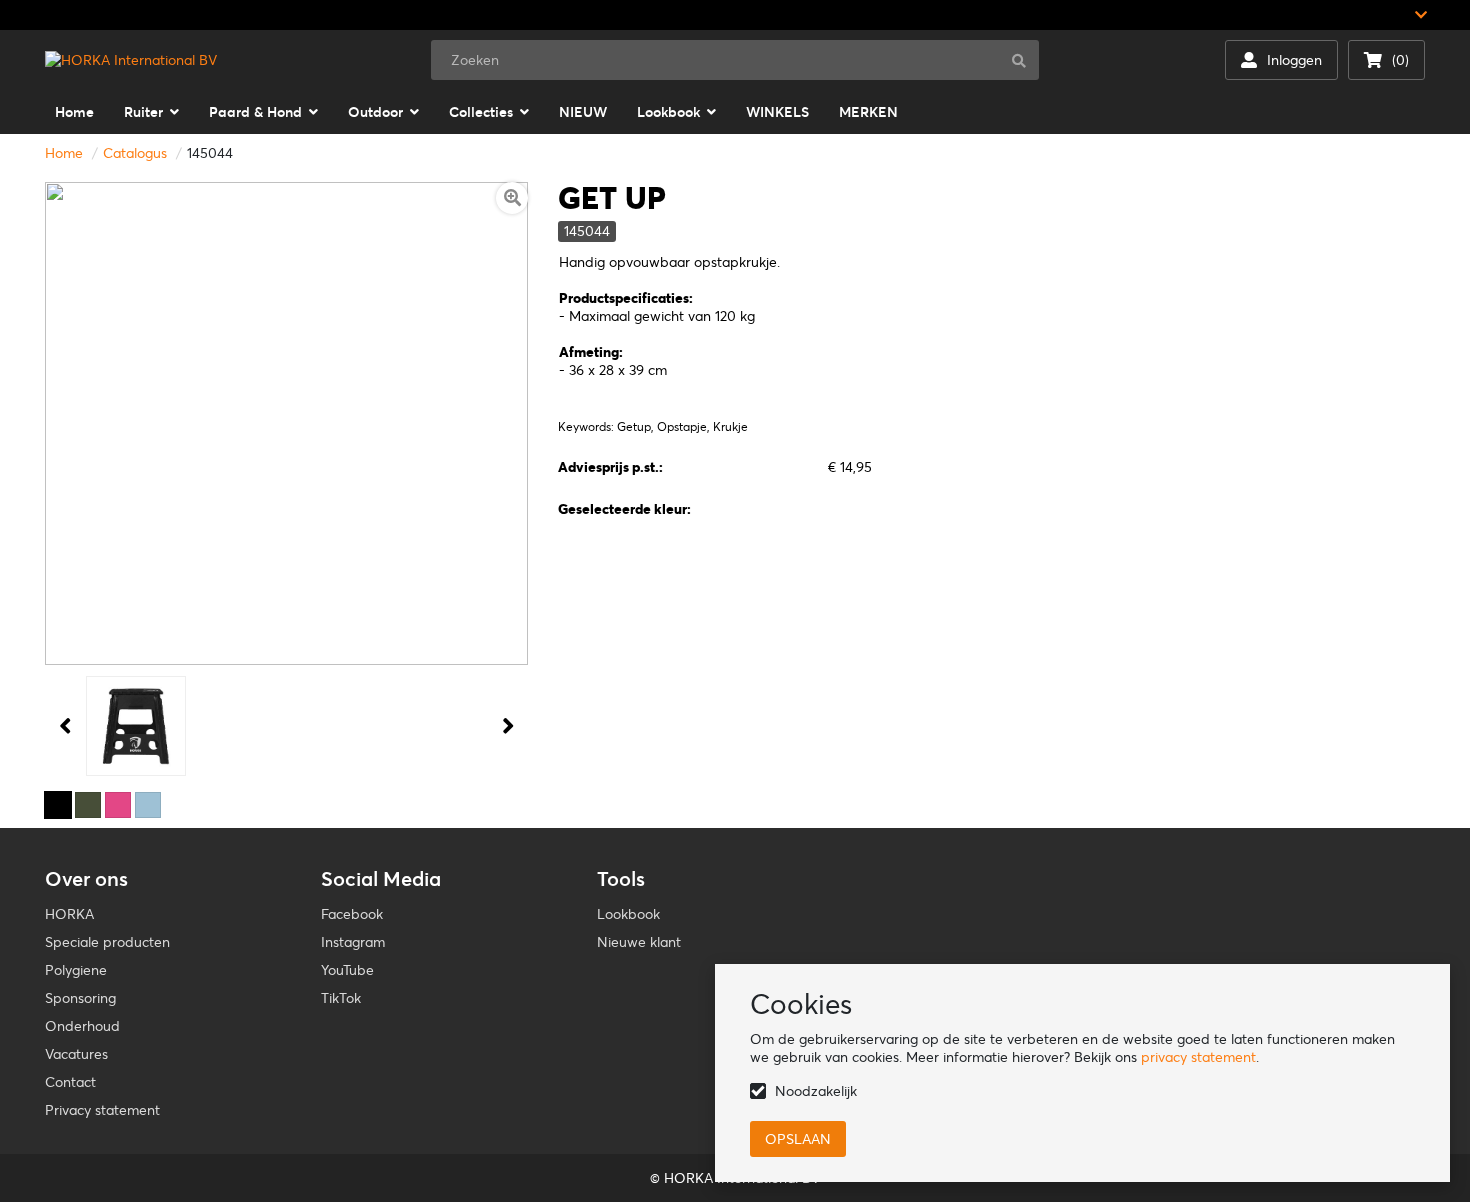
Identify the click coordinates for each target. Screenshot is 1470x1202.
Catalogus (135, 153)
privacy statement (1198, 1057)
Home (64, 153)
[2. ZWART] (58, 805)
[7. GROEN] (88, 805)
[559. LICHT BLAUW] (148, 805)
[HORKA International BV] (131, 60)
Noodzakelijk (816, 1091)
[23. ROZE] (118, 805)
